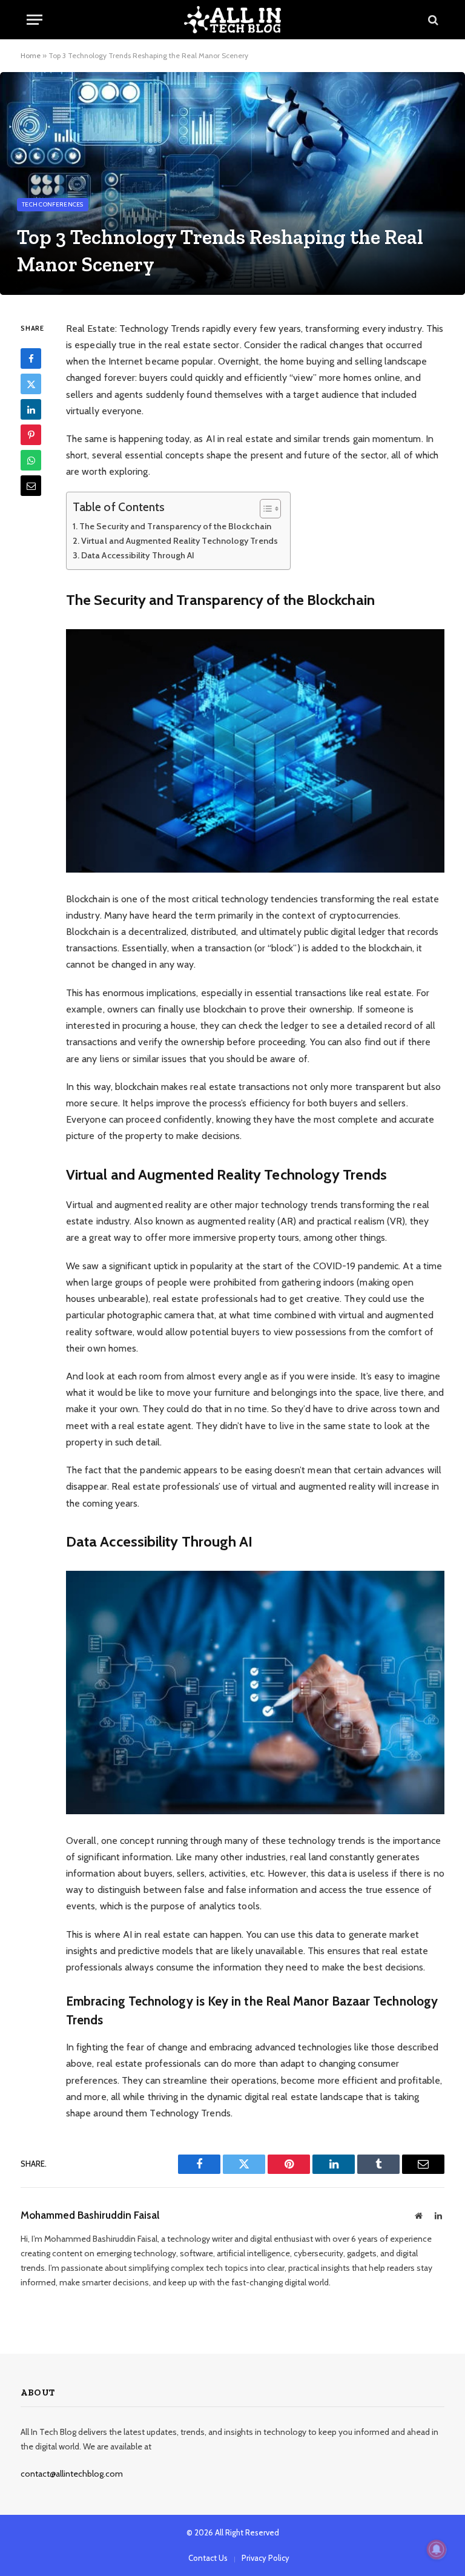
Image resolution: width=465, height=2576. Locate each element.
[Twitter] (31, 384)
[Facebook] (31, 358)
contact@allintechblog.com (72, 2474)
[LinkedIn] (31, 409)
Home (31, 55)
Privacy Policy (265, 2558)
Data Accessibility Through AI (138, 555)
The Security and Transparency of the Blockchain (175, 526)
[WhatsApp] (31, 460)
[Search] (432, 20)
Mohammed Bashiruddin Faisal (90, 2215)
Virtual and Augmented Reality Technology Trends (180, 541)
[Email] (31, 486)
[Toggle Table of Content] (264, 509)
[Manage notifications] (437, 2549)
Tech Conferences (53, 204)
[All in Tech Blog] (232, 20)
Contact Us (208, 2558)
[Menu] (35, 20)
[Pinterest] (31, 435)
